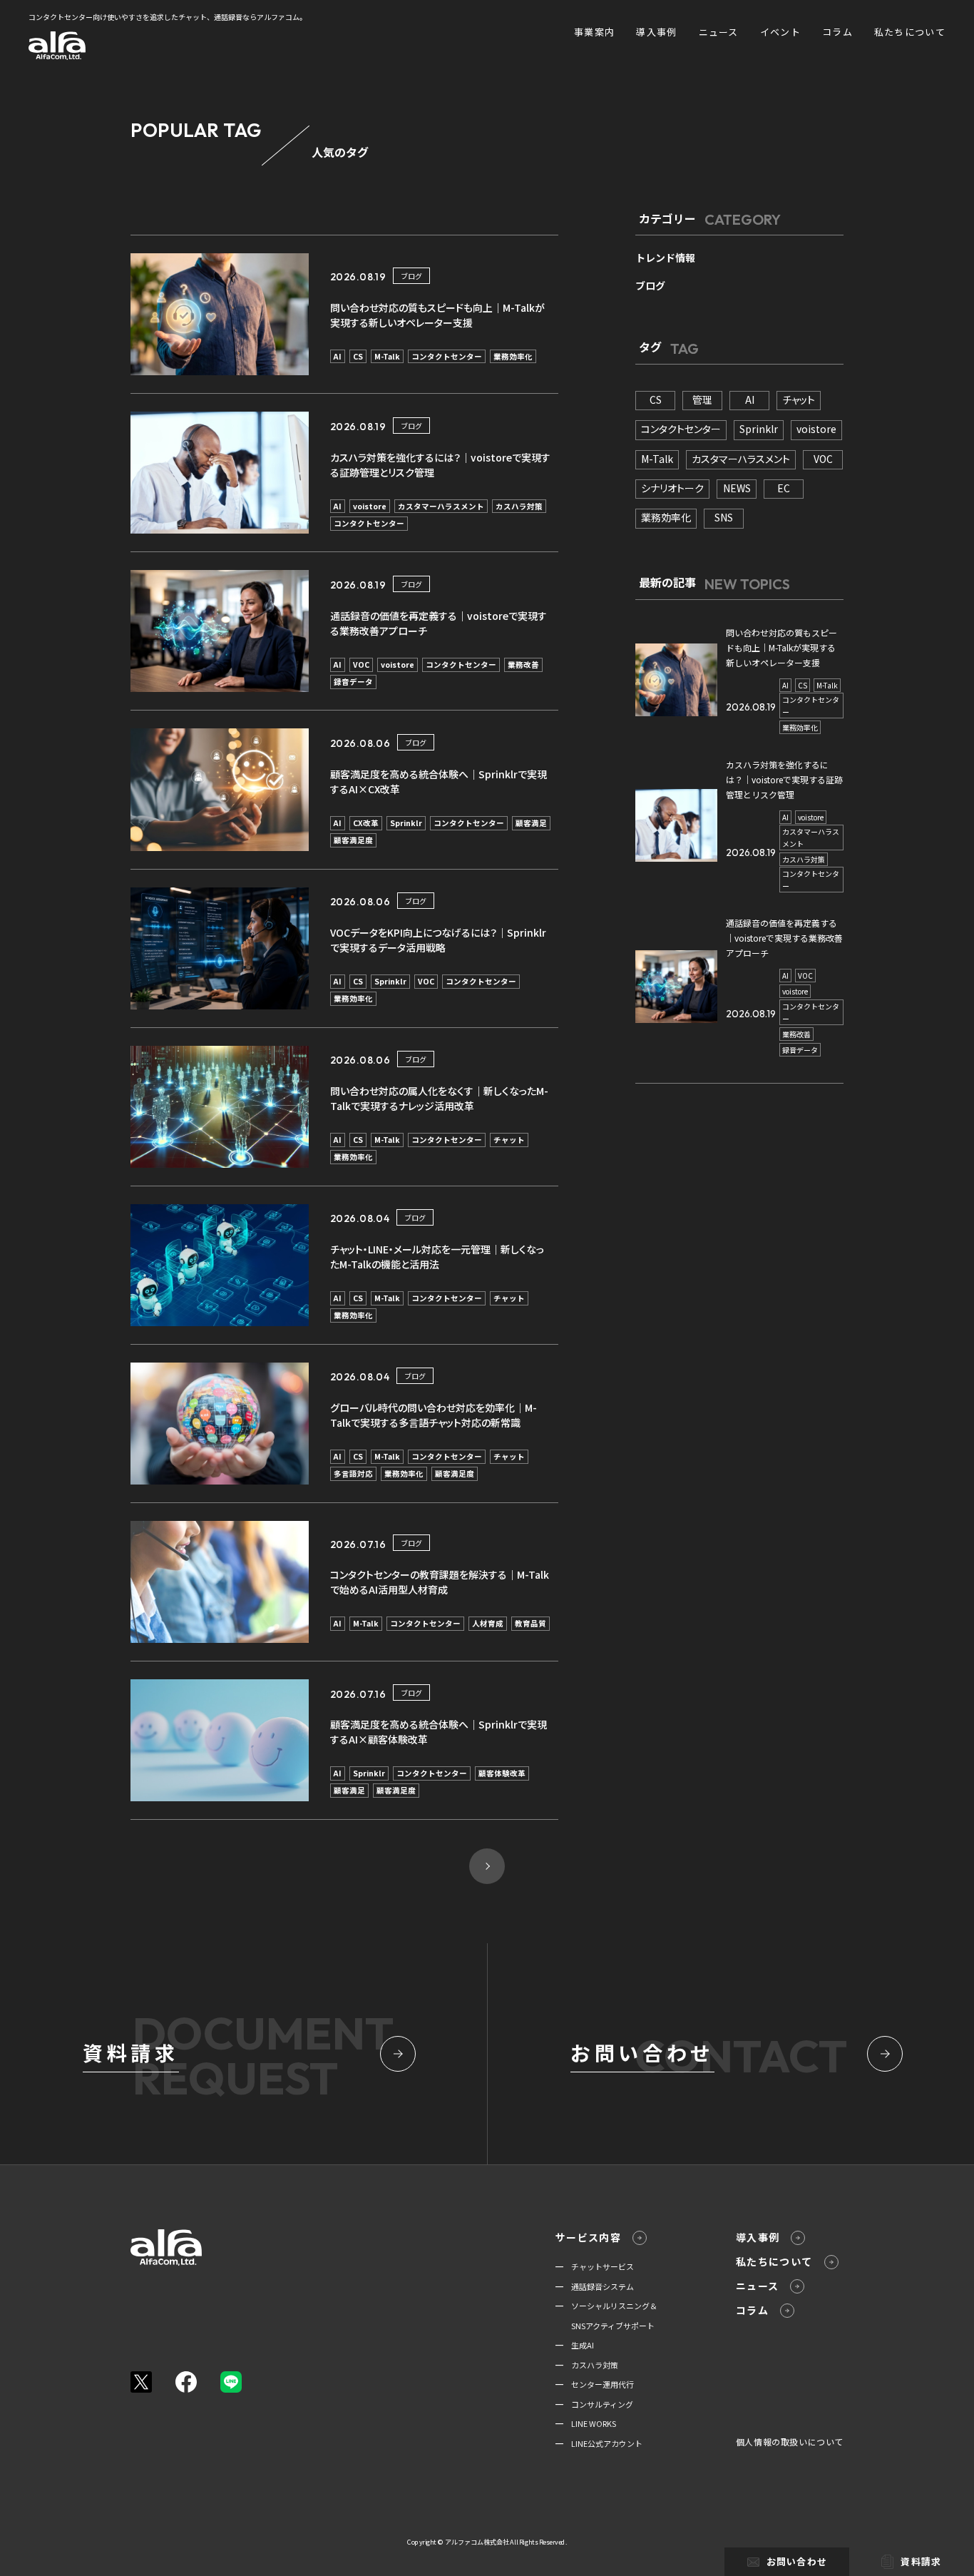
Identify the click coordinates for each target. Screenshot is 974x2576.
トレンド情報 (665, 258)
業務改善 (523, 665)
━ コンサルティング (594, 2404)
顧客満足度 (353, 840)
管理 (702, 399)
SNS (724, 517)
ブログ (411, 276)
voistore (370, 506)
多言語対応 (353, 1473)
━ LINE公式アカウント (599, 2443)
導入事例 (656, 32)
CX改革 (366, 823)
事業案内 (594, 32)
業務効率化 (513, 356)
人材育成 (488, 1623)
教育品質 (530, 1623)
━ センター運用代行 (595, 2384)
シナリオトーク (672, 488)
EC (784, 488)
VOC (361, 665)
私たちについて (910, 32)
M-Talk (387, 356)
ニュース (719, 32)
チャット (509, 1140)
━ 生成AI (575, 2345)
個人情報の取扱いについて (790, 2442)
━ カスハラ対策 (587, 2365)
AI (338, 356)
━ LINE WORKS (586, 2423)
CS (358, 356)
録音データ (353, 682)
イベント (780, 32)
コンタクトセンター (447, 356)
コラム (837, 32)
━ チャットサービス (595, 2266)
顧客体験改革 (502, 1773)
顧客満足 (531, 823)
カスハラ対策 (519, 506)
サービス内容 (588, 2237)
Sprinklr (406, 823)
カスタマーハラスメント (441, 506)
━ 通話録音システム (595, 2286)
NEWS (737, 488)
